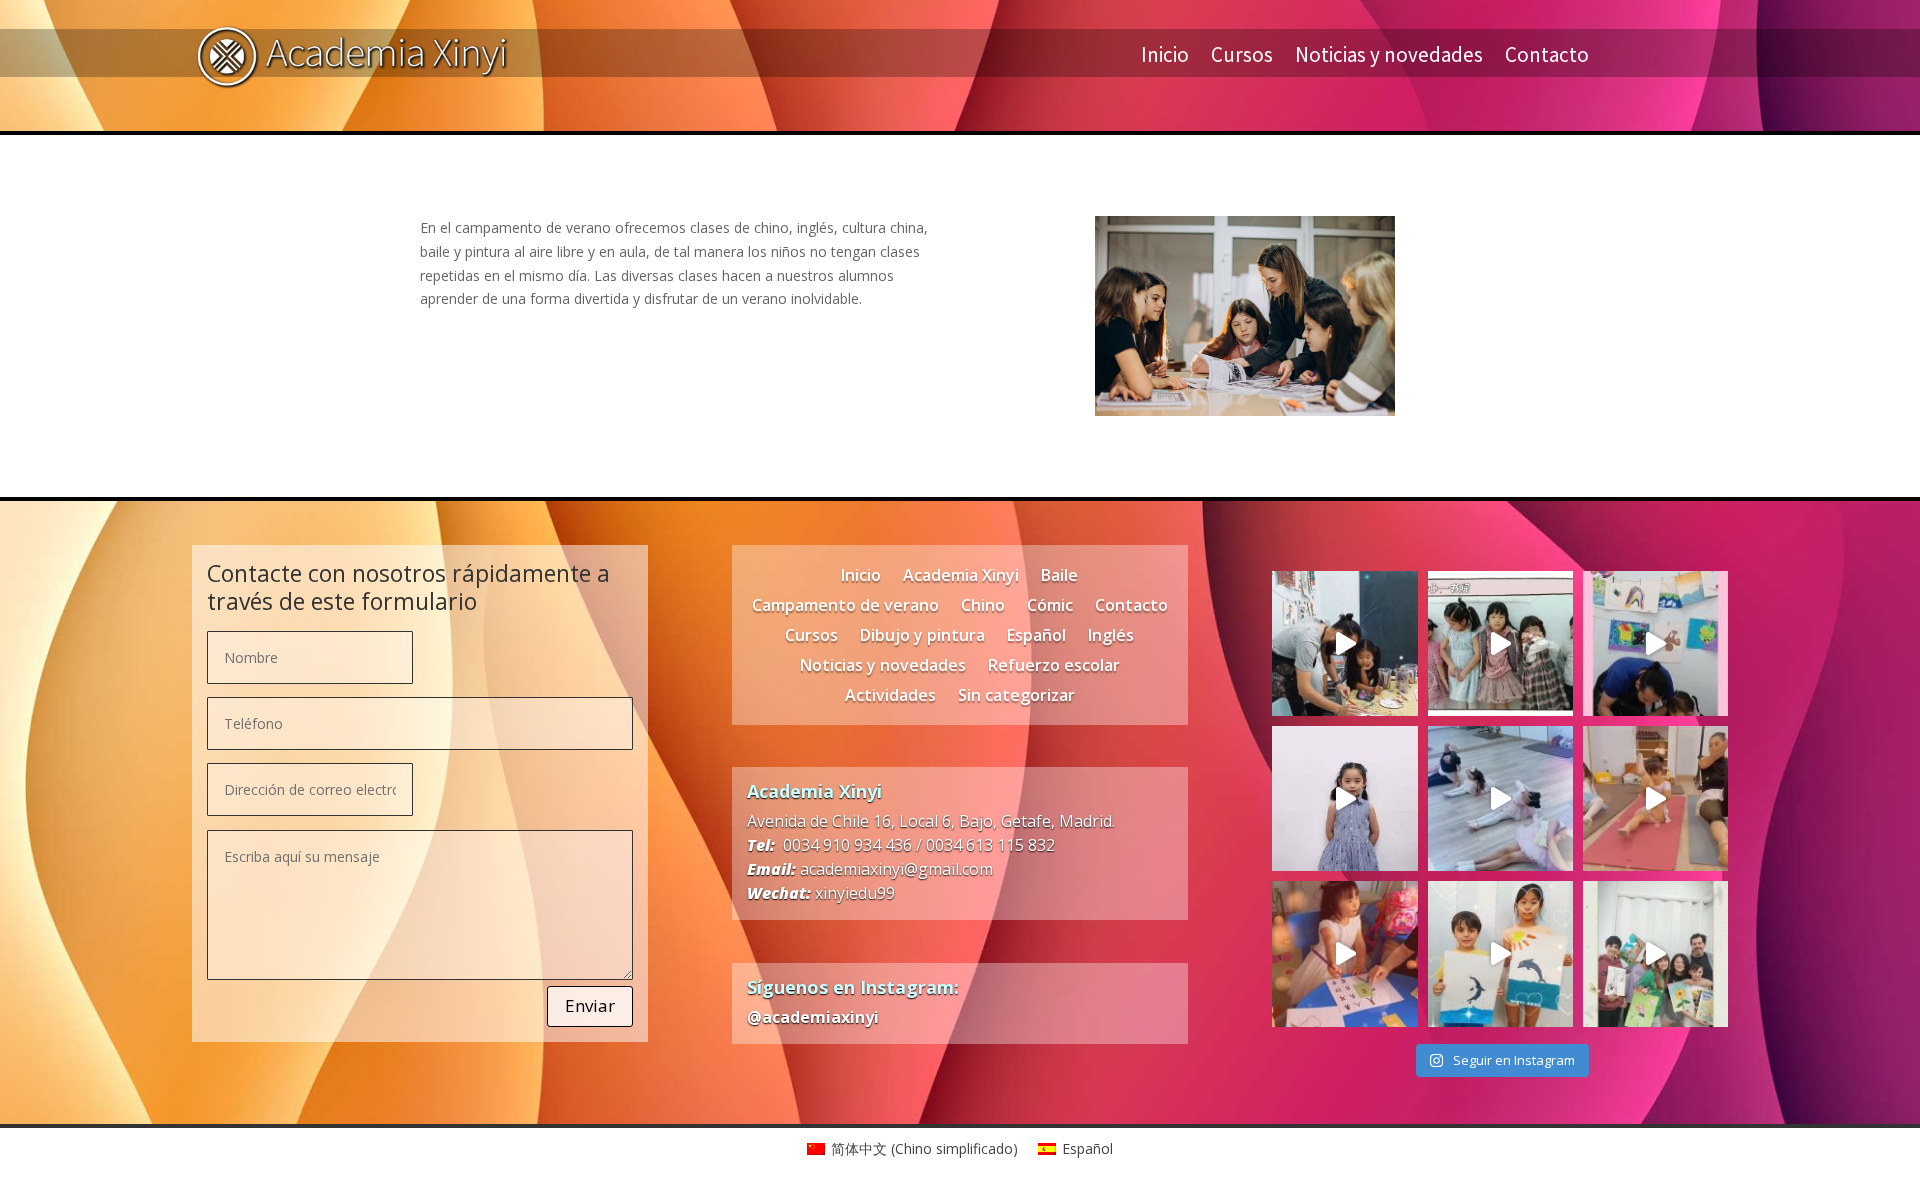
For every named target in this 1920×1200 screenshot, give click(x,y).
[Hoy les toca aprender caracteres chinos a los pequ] (1344, 953)
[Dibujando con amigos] (1655, 953)
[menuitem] (912, 1149)
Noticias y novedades (1389, 58)
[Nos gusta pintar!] (1655, 643)
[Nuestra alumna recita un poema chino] (1344, 798)
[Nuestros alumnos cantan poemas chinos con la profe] (1500, 643)
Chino (983, 607)
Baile (1059, 577)
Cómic (1050, 607)
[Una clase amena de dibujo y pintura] (1500, 953)
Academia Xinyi (961, 577)
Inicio (1165, 58)
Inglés (1111, 637)
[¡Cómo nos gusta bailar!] (1500, 798)
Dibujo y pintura (922, 637)
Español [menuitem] (1087, 1148)
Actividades (890, 697)
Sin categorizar (1016, 697)
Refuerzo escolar (1054, 667)
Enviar (590, 1005)
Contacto (1547, 58)
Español (1036, 637)
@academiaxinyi (813, 1017)
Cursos (1242, 58)
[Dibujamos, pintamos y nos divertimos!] (1344, 643)
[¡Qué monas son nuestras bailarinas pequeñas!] (1655, 798)
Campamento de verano (845, 607)
